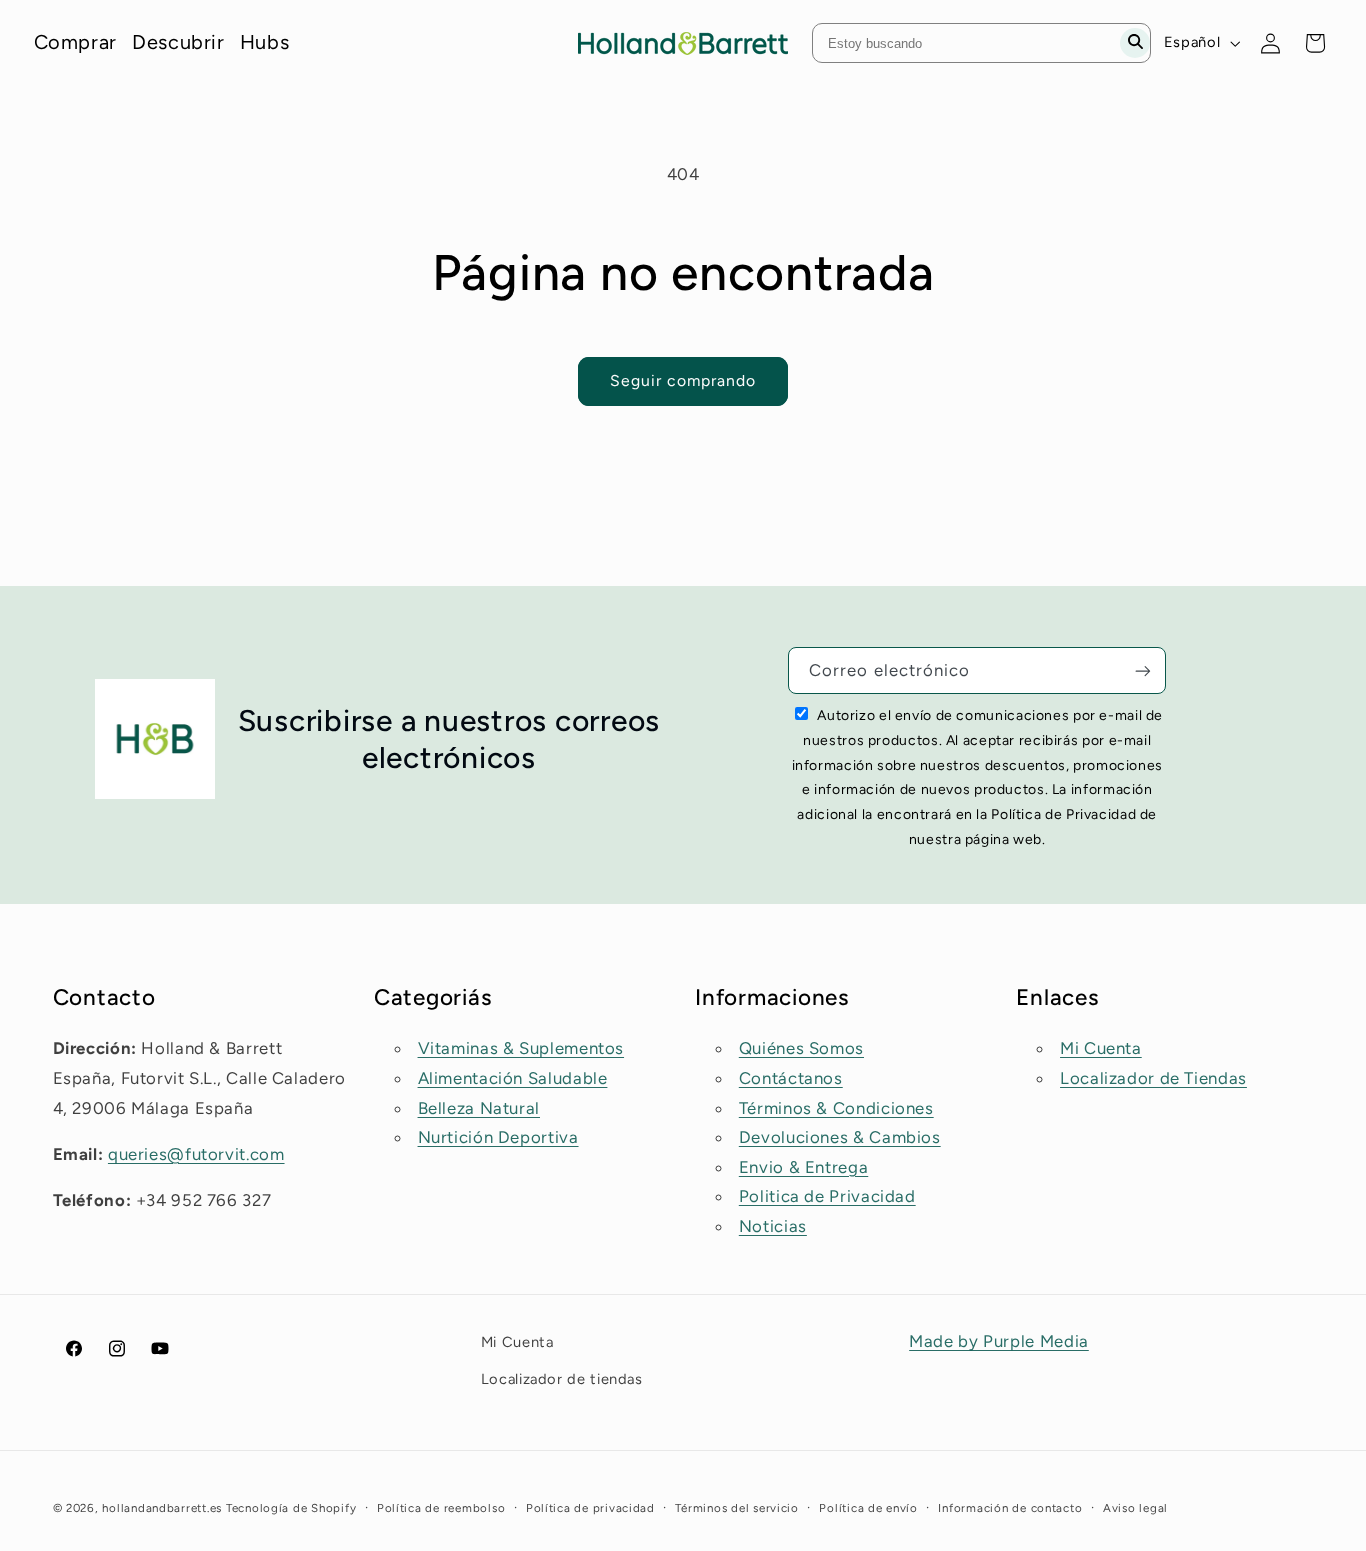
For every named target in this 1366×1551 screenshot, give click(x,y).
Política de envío (868, 1508)
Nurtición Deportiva (498, 1137)
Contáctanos (791, 1078)
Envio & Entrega (803, 1167)
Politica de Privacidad (827, 1197)
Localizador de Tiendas (1153, 1078)
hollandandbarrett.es (162, 1508)
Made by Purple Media (999, 1341)
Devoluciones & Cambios (840, 1137)
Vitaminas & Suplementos (521, 1049)
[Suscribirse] (1143, 670)
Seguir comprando (683, 380)
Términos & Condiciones (836, 1108)
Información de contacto (1010, 1508)
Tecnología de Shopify (291, 1508)
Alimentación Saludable (513, 1078)
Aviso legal (1135, 1508)
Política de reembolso (441, 1508)
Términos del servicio (736, 1508)
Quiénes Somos (801, 1049)
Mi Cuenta (1101, 1049)
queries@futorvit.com (196, 1154)
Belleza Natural (479, 1108)
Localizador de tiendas (562, 1378)
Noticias (773, 1226)
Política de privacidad (590, 1508)
